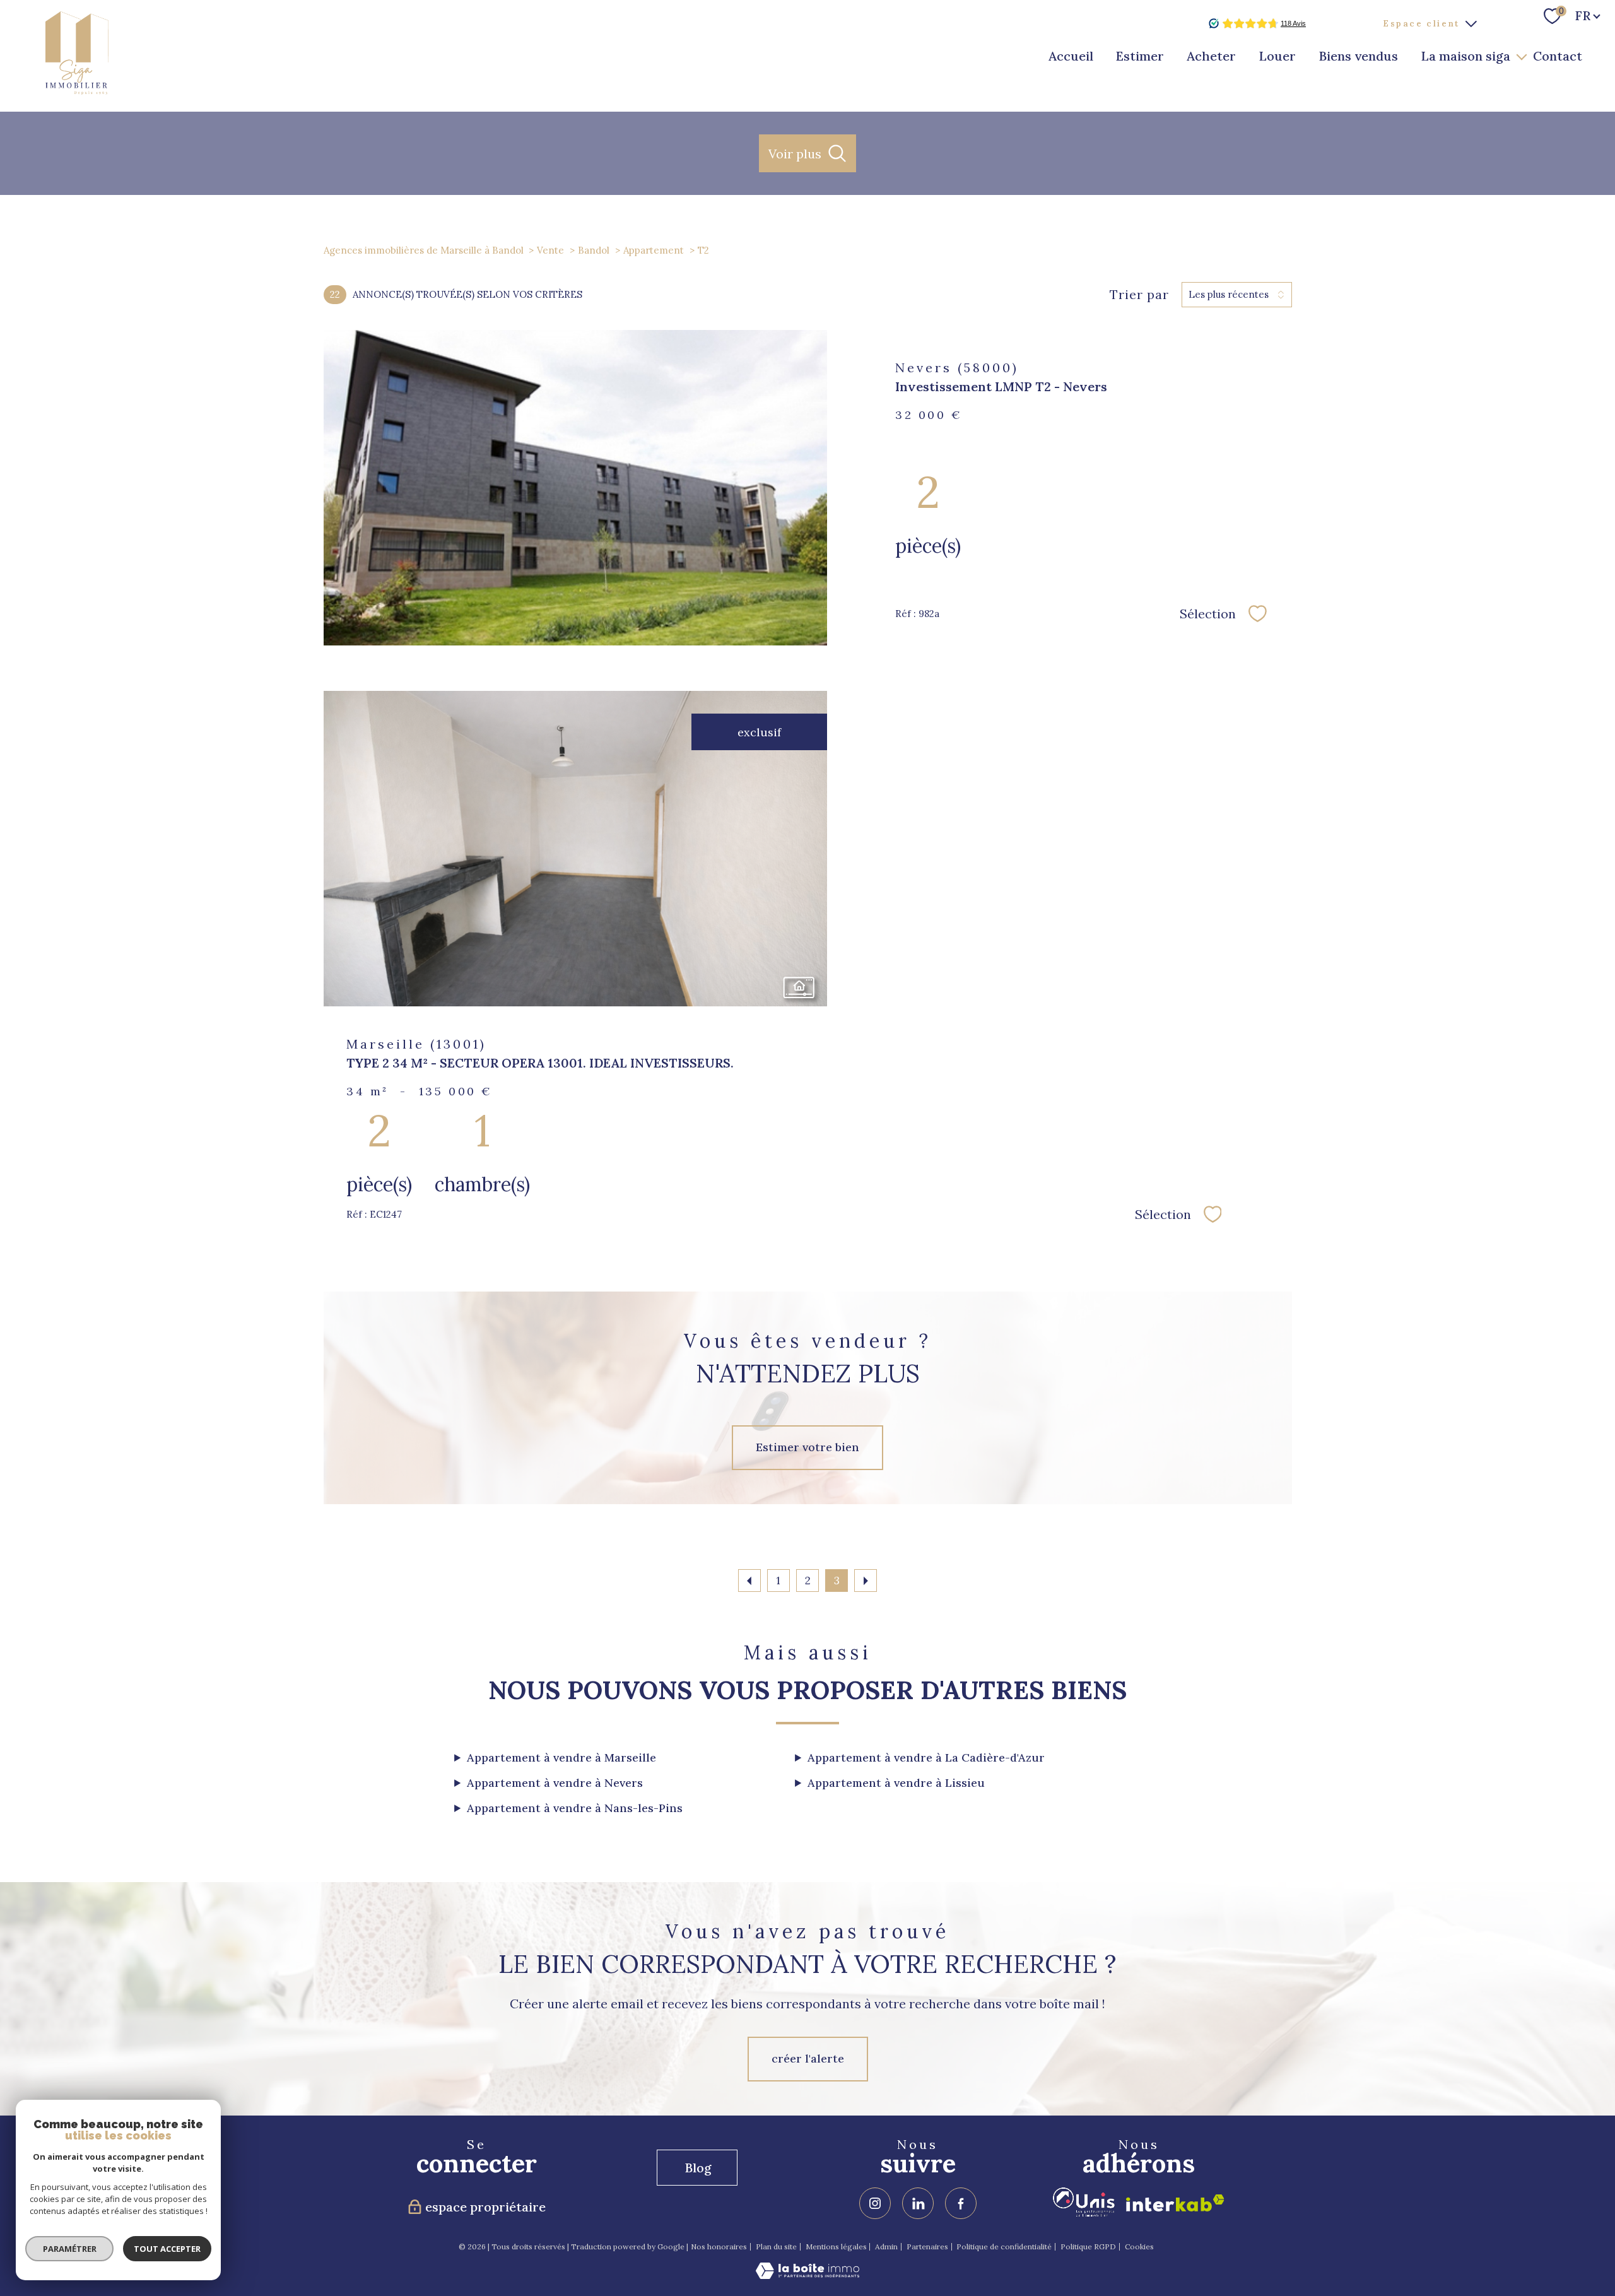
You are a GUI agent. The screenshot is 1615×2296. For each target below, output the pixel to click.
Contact (1558, 56)
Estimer (1140, 56)
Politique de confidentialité (1004, 2246)
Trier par (1139, 295)
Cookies (1139, 2247)
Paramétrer (70, 2249)
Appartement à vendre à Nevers (555, 1783)
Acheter (1211, 56)
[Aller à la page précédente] (749, 1581)
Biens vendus (1358, 56)
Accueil (1071, 56)
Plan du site (776, 2246)
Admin (886, 2246)
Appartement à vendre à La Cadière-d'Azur (926, 1757)
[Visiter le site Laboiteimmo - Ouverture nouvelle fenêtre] (807, 2275)
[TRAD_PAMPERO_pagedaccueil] (77, 91)
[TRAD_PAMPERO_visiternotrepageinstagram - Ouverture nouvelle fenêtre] (875, 2203)
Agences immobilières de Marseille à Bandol (424, 250)
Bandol (594, 250)
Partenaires (927, 2246)
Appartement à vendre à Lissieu (896, 1783)
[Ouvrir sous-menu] (1522, 56)
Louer (1277, 56)
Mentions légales (836, 2246)
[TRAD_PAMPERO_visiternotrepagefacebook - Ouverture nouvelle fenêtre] (961, 2203)
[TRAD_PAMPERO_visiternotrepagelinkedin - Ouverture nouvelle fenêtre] (918, 2203)
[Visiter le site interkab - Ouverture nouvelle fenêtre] (1175, 2203)
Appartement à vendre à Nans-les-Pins (575, 1808)
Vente (550, 250)
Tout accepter (167, 2249)
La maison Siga (1465, 56)
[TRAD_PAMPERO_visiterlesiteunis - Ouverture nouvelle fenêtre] (1084, 2202)
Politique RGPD (1088, 2246)
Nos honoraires (719, 2246)
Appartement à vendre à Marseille (561, 1757)
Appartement (654, 250)
